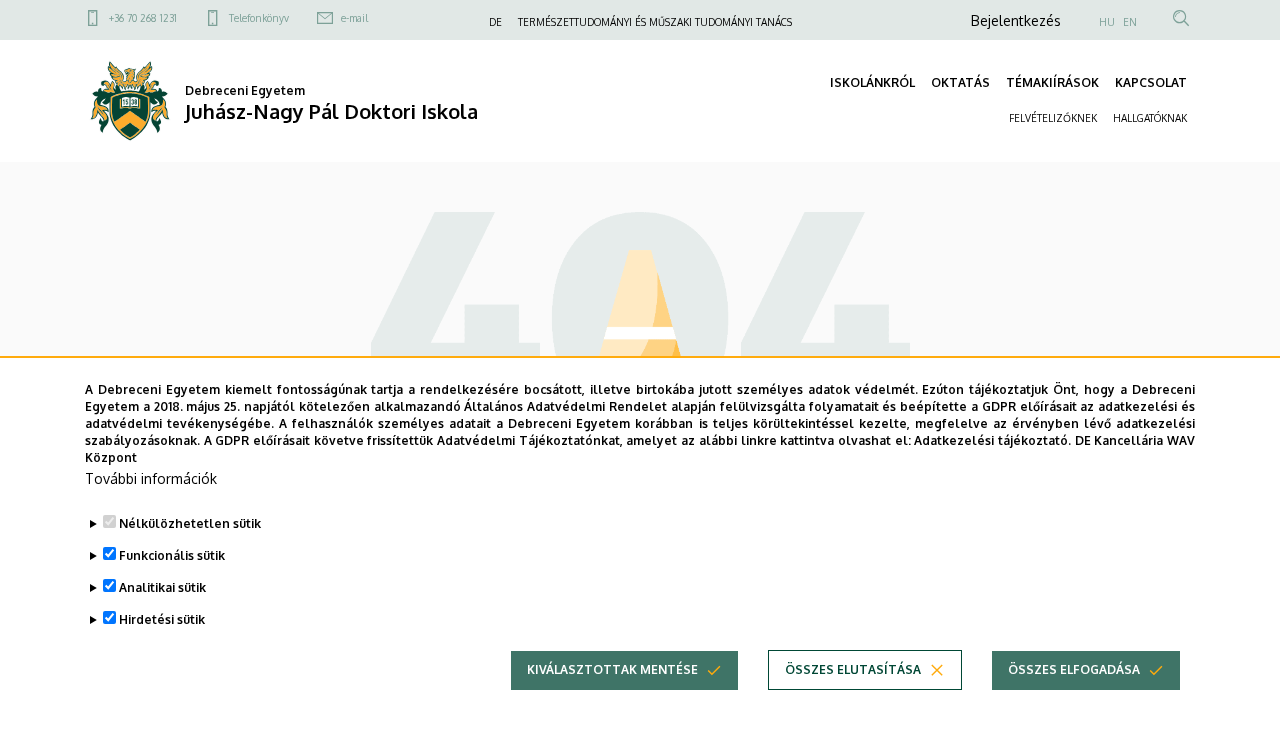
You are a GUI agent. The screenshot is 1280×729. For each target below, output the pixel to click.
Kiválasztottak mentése (612, 669)
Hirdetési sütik (162, 619)
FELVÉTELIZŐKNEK (1053, 118)
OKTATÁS (960, 82)
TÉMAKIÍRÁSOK (1052, 82)
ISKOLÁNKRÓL (872, 82)
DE (495, 22)
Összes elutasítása (853, 669)
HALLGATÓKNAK (1150, 118)
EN (1130, 22)
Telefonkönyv (259, 18)
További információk (151, 478)
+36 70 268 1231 (143, 18)
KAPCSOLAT (1151, 82)
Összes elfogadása (1074, 669)
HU (1107, 22)
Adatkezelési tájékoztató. (992, 439)
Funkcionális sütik (172, 555)
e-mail (354, 18)
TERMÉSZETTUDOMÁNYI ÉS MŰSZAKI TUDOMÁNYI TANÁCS (655, 22)
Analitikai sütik (162, 587)
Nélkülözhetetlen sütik (190, 523)
